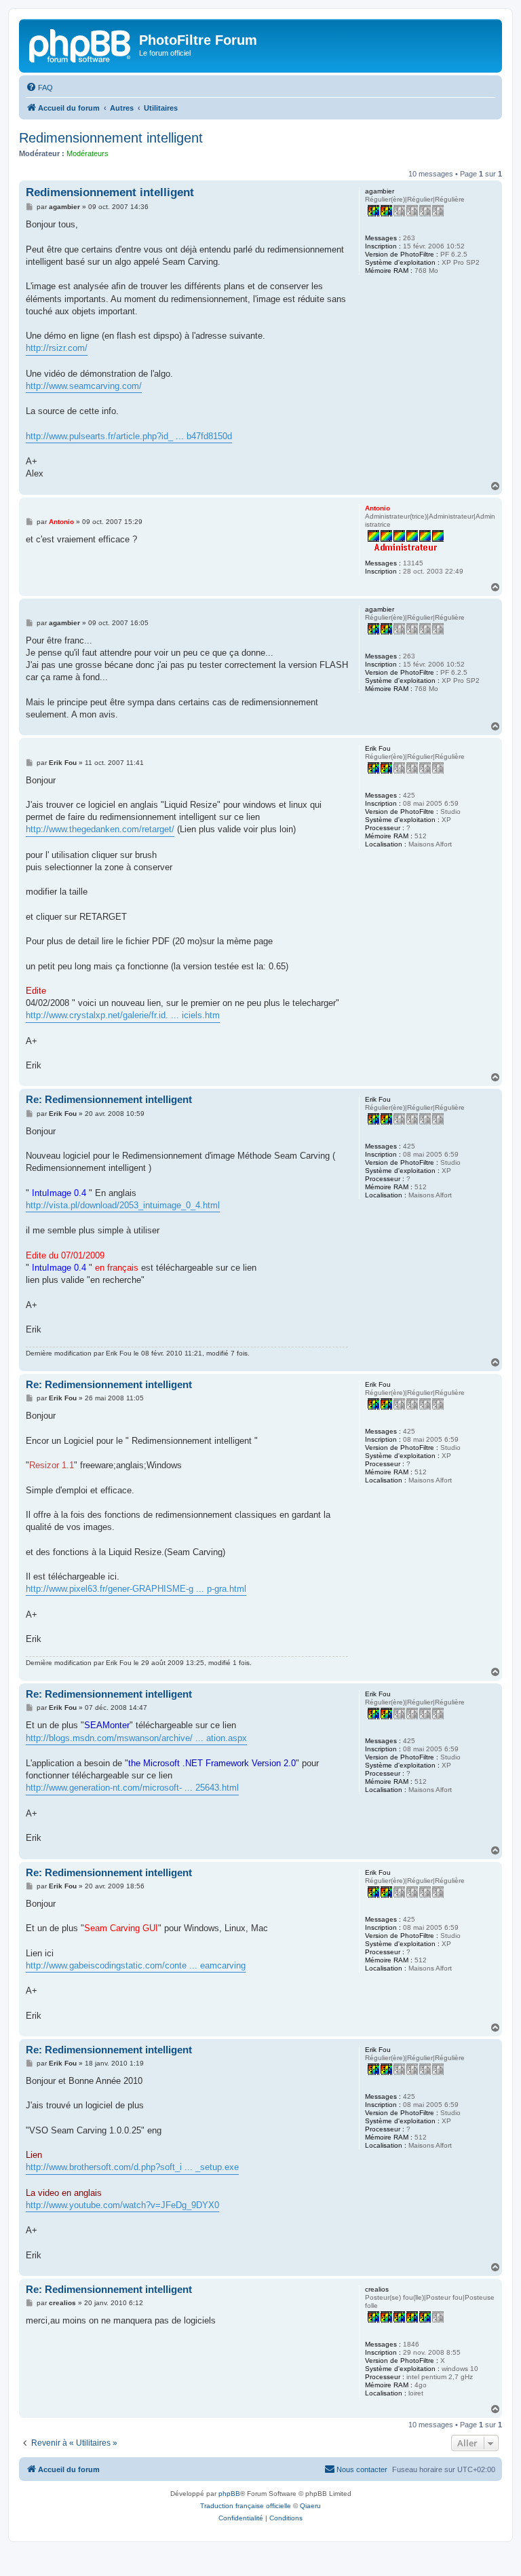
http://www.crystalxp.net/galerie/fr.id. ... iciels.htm (123, 1015)
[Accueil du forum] (81, 44)
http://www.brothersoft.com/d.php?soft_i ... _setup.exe (132, 2167)
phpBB (229, 2494)
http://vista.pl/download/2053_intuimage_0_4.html (123, 1205)
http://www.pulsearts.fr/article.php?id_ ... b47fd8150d (129, 436)
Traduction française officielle (246, 2506)
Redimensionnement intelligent (111, 138)
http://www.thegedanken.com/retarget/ (100, 829)
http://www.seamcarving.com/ (84, 386)
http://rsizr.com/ (57, 348)
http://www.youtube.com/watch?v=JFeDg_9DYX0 (122, 2205)
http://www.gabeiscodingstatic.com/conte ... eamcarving (136, 1965)
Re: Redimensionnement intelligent (109, 1099)
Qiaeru (310, 2506)
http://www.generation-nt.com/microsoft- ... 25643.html (132, 1788)
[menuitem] (39, 88)
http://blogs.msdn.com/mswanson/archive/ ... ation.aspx (136, 1738)
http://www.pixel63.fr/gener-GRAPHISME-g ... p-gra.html (136, 1589)
